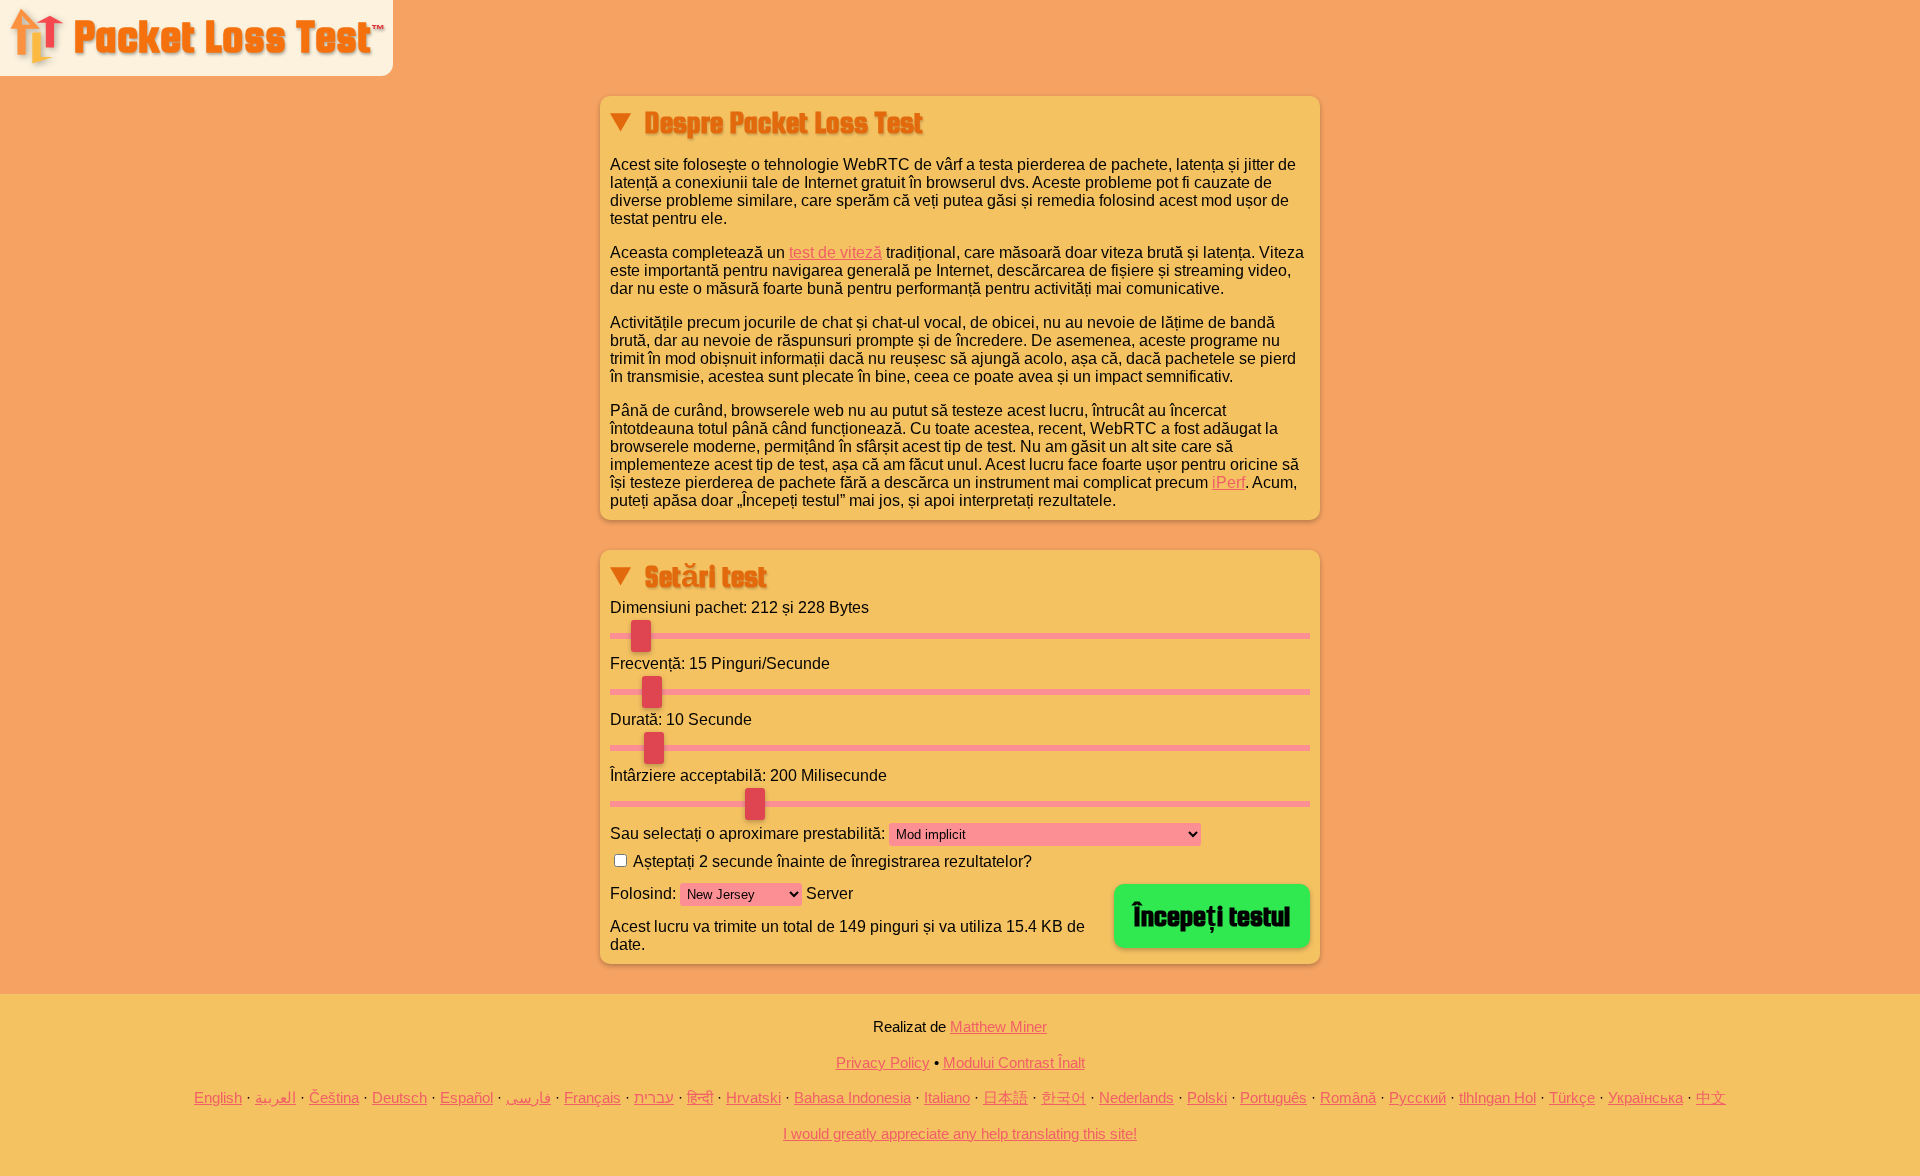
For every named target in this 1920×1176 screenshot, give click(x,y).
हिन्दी (700, 1097)
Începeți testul (1212, 916)
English (218, 1097)
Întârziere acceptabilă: (688, 775)
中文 (1711, 1097)
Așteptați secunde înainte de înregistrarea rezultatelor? (832, 861)
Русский (1417, 1097)
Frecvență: (647, 663)
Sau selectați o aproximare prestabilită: (747, 833)
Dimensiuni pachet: (678, 607)
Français (592, 1097)
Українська (1645, 1097)
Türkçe (1572, 1097)
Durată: (636, 719)
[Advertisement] (299, 381)
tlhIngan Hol (1497, 1097)
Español (466, 1097)
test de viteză (835, 252)
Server (827, 893)
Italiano (947, 1097)
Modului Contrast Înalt (1014, 1062)
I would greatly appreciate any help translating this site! (960, 1133)
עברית (654, 1097)
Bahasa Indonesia (852, 1097)
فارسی (528, 1097)
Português (1273, 1097)
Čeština (334, 1097)
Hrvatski (753, 1097)
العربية (275, 1097)
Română (1348, 1097)
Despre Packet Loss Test (783, 122)
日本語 (1005, 1097)
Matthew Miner (998, 1026)
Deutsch (399, 1097)
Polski (1207, 1097)
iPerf (1228, 482)
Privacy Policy (883, 1062)
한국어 (1063, 1097)
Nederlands (1136, 1097)
